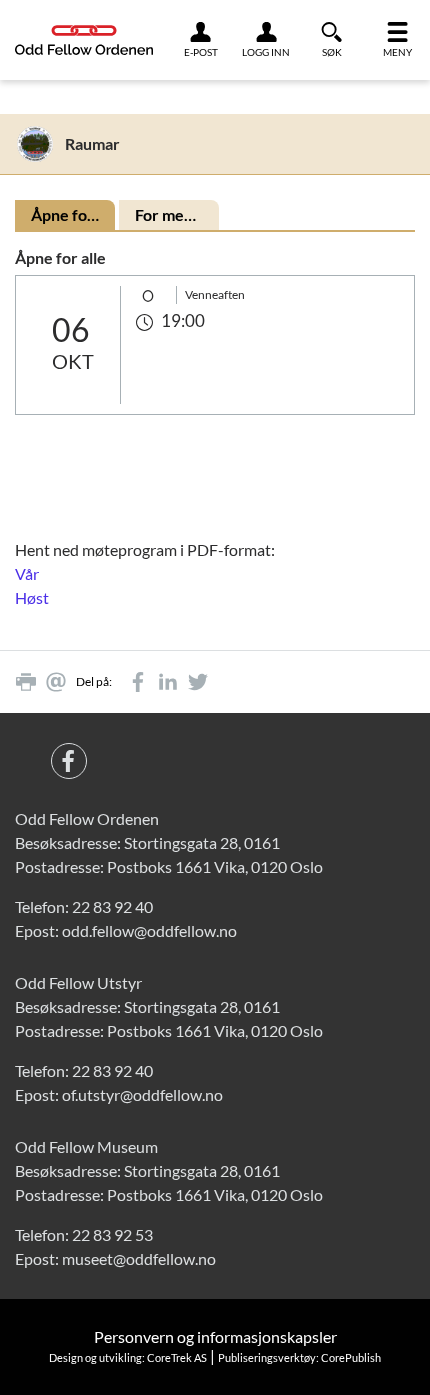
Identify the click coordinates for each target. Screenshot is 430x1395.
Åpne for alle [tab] (73, 214)
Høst (32, 597)
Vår (27, 573)
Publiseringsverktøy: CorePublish (299, 1357)
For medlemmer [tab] (177, 214)
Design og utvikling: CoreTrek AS (128, 1357)
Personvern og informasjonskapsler (215, 1336)
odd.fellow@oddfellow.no (149, 930)
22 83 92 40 (112, 906)
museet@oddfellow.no (139, 1258)
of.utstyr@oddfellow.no (142, 1094)
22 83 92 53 (112, 1234)
